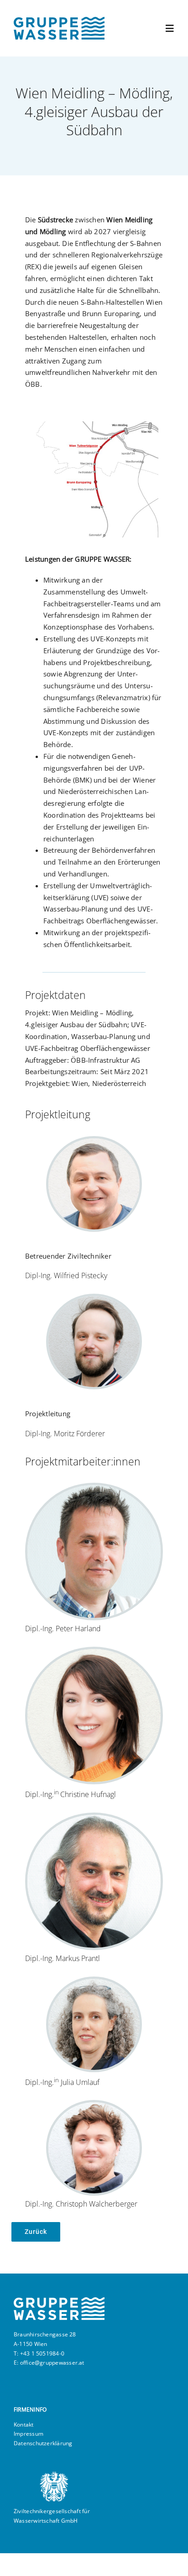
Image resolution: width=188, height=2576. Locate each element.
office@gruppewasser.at (52, 2363)
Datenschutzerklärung (43, 2443)
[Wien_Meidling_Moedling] (94, 421)
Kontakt (24, 2425)
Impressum (29, 2434)
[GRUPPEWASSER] (59, 20)
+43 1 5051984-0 (42, 2353)
